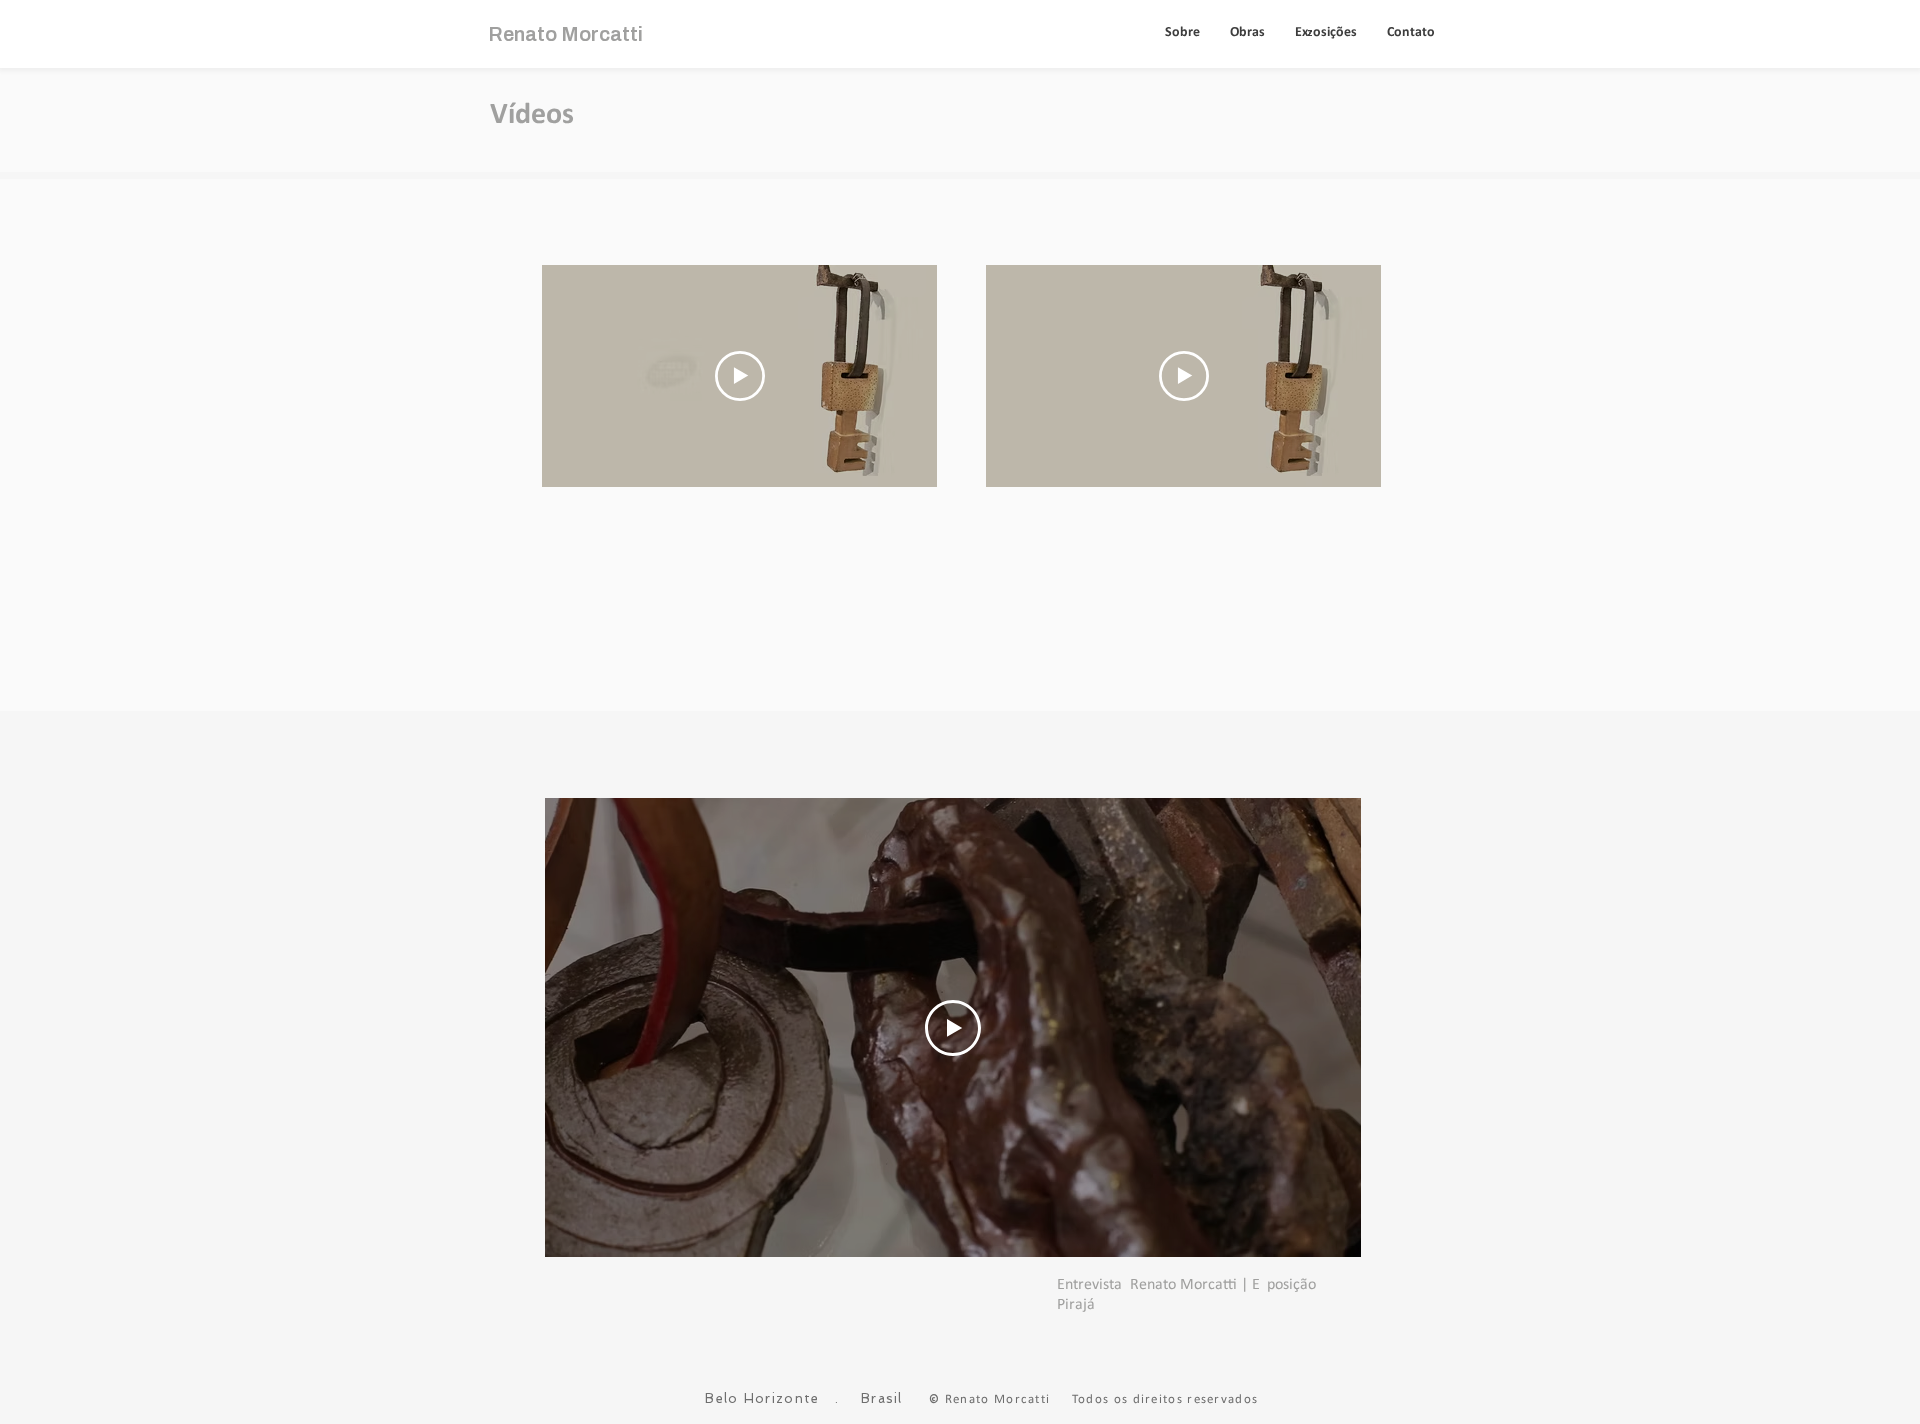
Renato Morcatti (565, 34)
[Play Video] (953, 1028)
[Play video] (740, 376)
